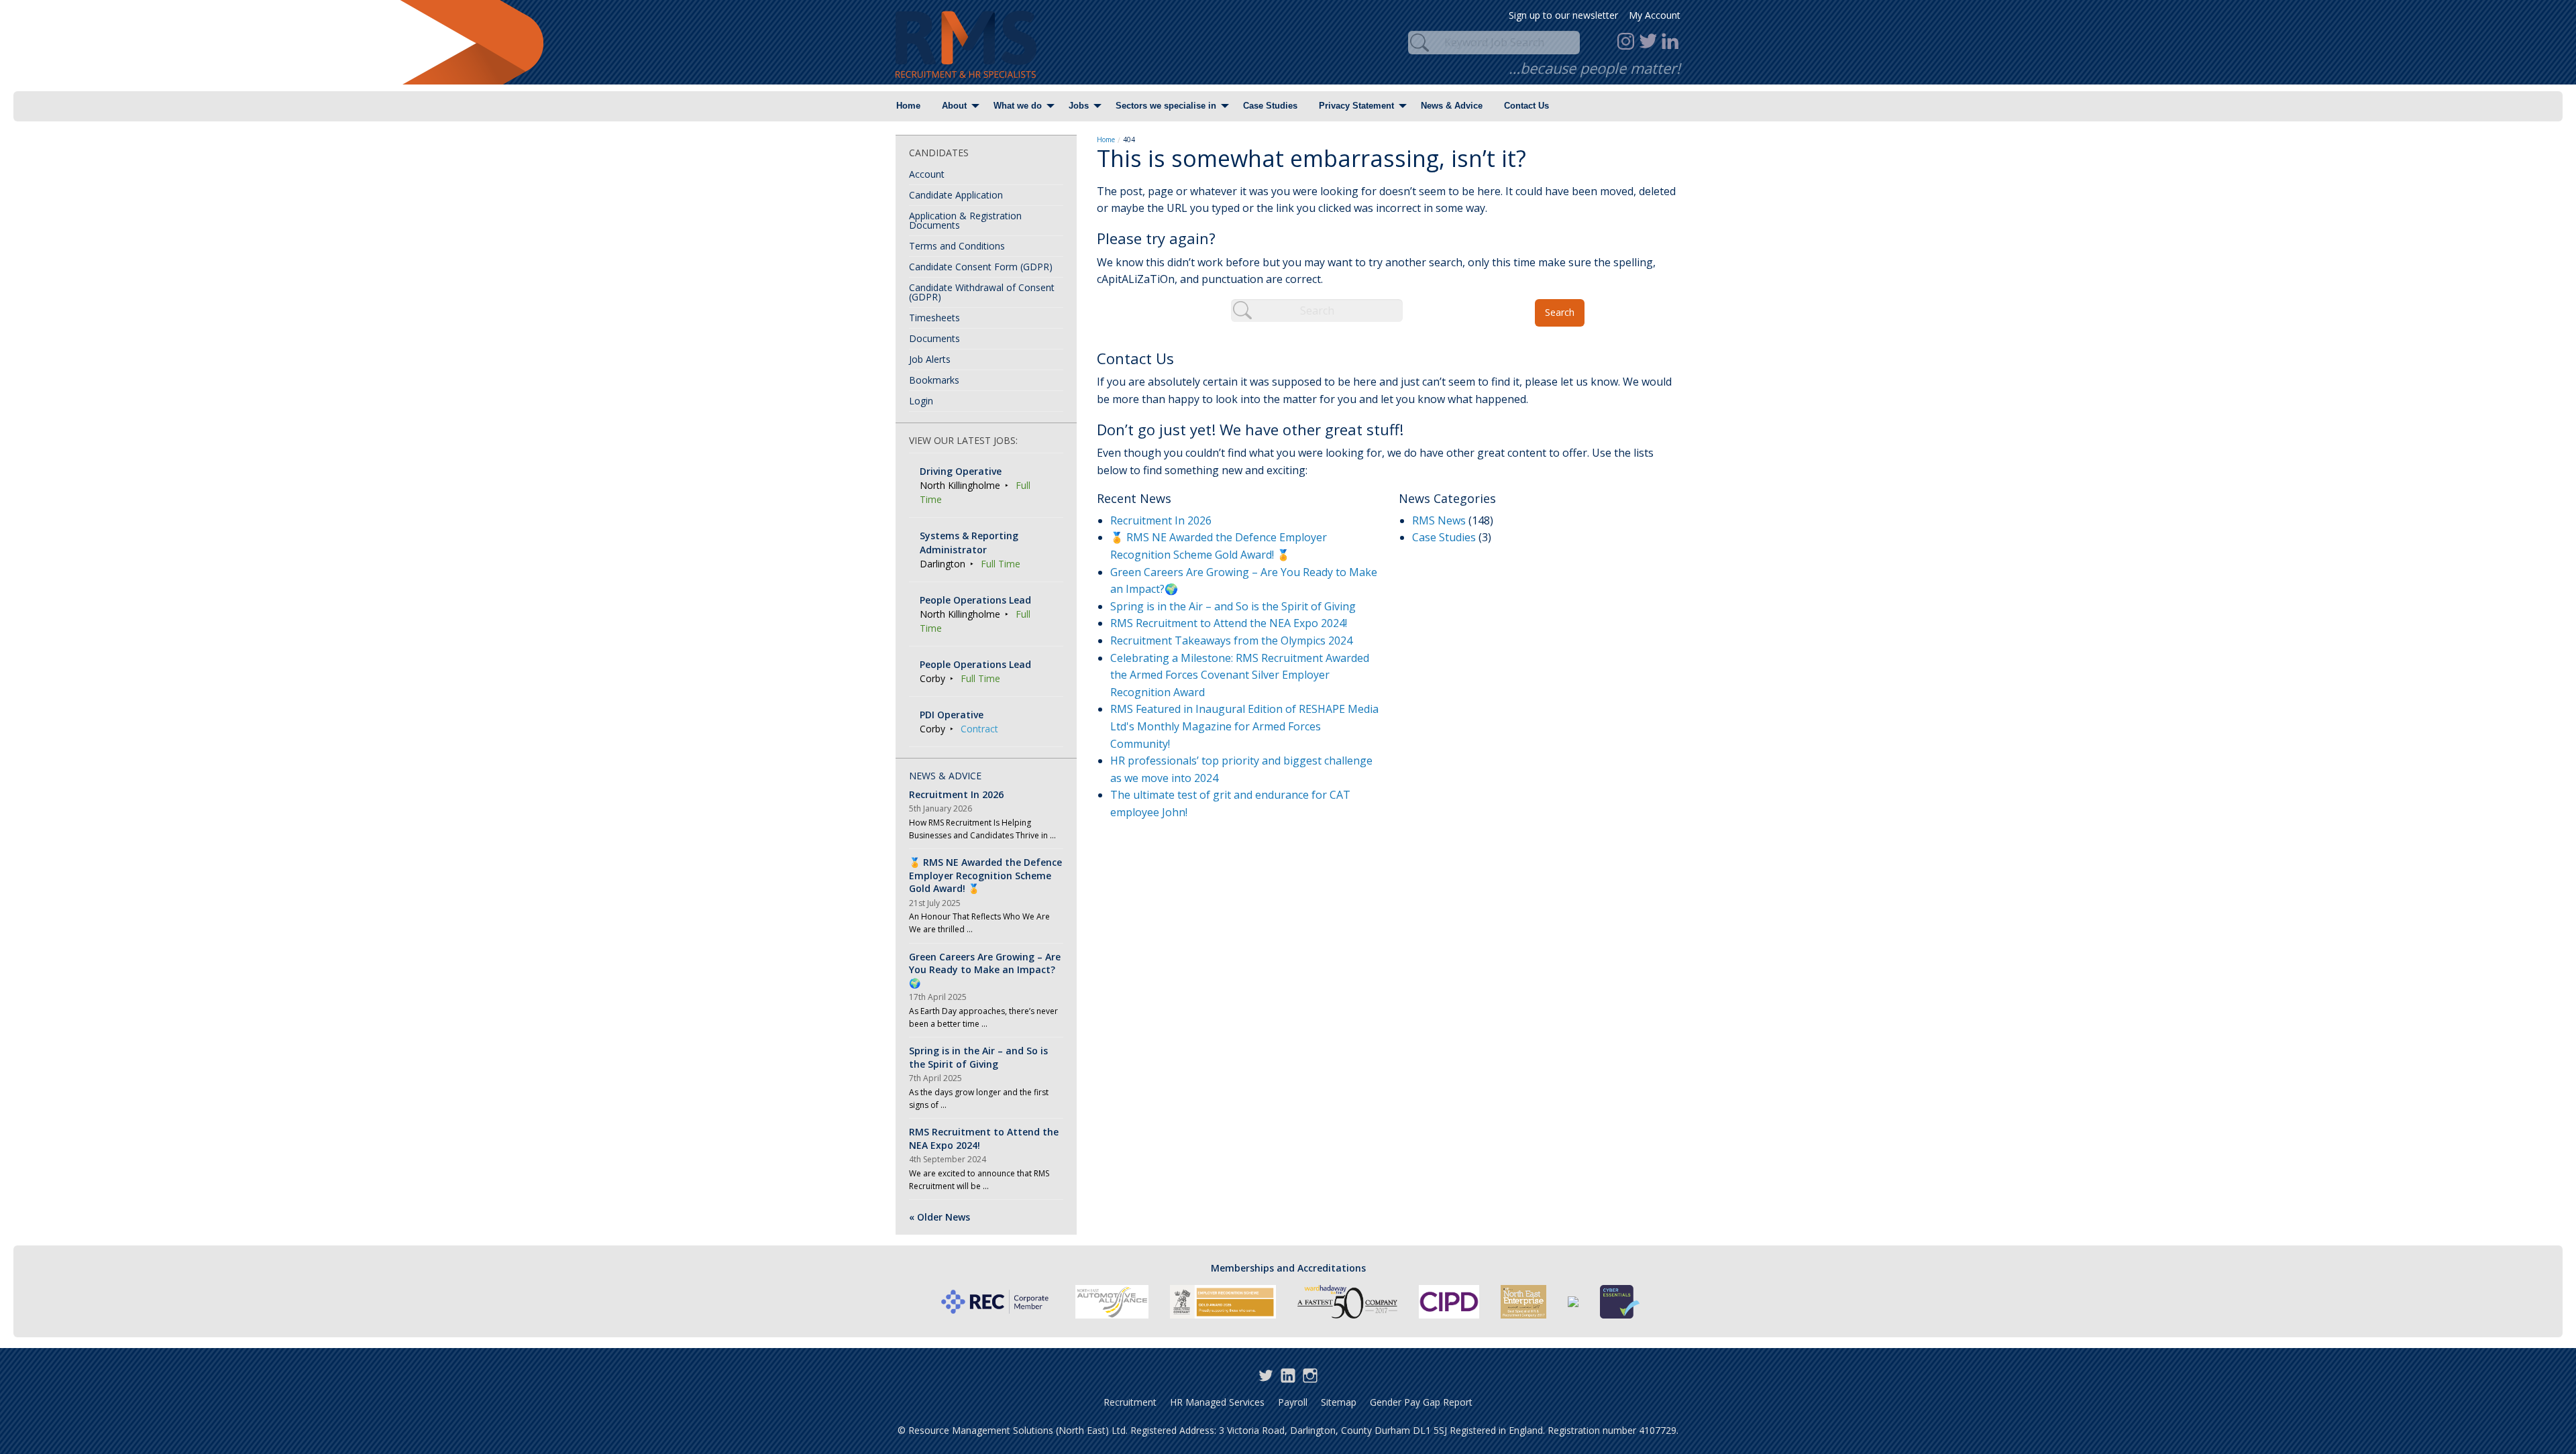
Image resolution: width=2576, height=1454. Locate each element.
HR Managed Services (1217, 1402)
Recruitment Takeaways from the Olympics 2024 (1231, 640)
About (954, 106)
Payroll (1293, 1402)
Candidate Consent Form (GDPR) (981, 267)
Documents (934, 338)
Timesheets (934, 318)
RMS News (1439, 520)
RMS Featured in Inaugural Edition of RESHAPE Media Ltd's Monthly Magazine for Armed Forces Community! (1244, 726)
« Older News (940, 1217)
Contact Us (1526, 106)
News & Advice (1452, 106)
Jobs (1079, 106)
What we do (1018, 106)
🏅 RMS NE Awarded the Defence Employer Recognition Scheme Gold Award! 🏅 (985, 875)
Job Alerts (930, 359)
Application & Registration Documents (965, 220)
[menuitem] (908, 106)
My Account (1655, 15)
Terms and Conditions (957, 246)
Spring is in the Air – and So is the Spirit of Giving (1233, 606)
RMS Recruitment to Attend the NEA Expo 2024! (1229, 623)
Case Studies (1270, 106)
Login (921, 401)
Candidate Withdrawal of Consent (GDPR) (982, 292)
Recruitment (1130, 1402)
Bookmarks (934, 380)
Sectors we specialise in (1166, 106)
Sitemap (1339, 1402)
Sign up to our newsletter (1563, 15)
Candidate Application (956, 195)
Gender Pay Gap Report (1421, 1402)
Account (927, 174)
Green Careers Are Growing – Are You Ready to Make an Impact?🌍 (985, 970)
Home (908, 106)
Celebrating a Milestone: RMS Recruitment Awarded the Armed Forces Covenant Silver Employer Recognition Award (1240, 675)
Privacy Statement (1356, 106)
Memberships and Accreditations (1288, 1268)
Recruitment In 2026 (1161, 520)
